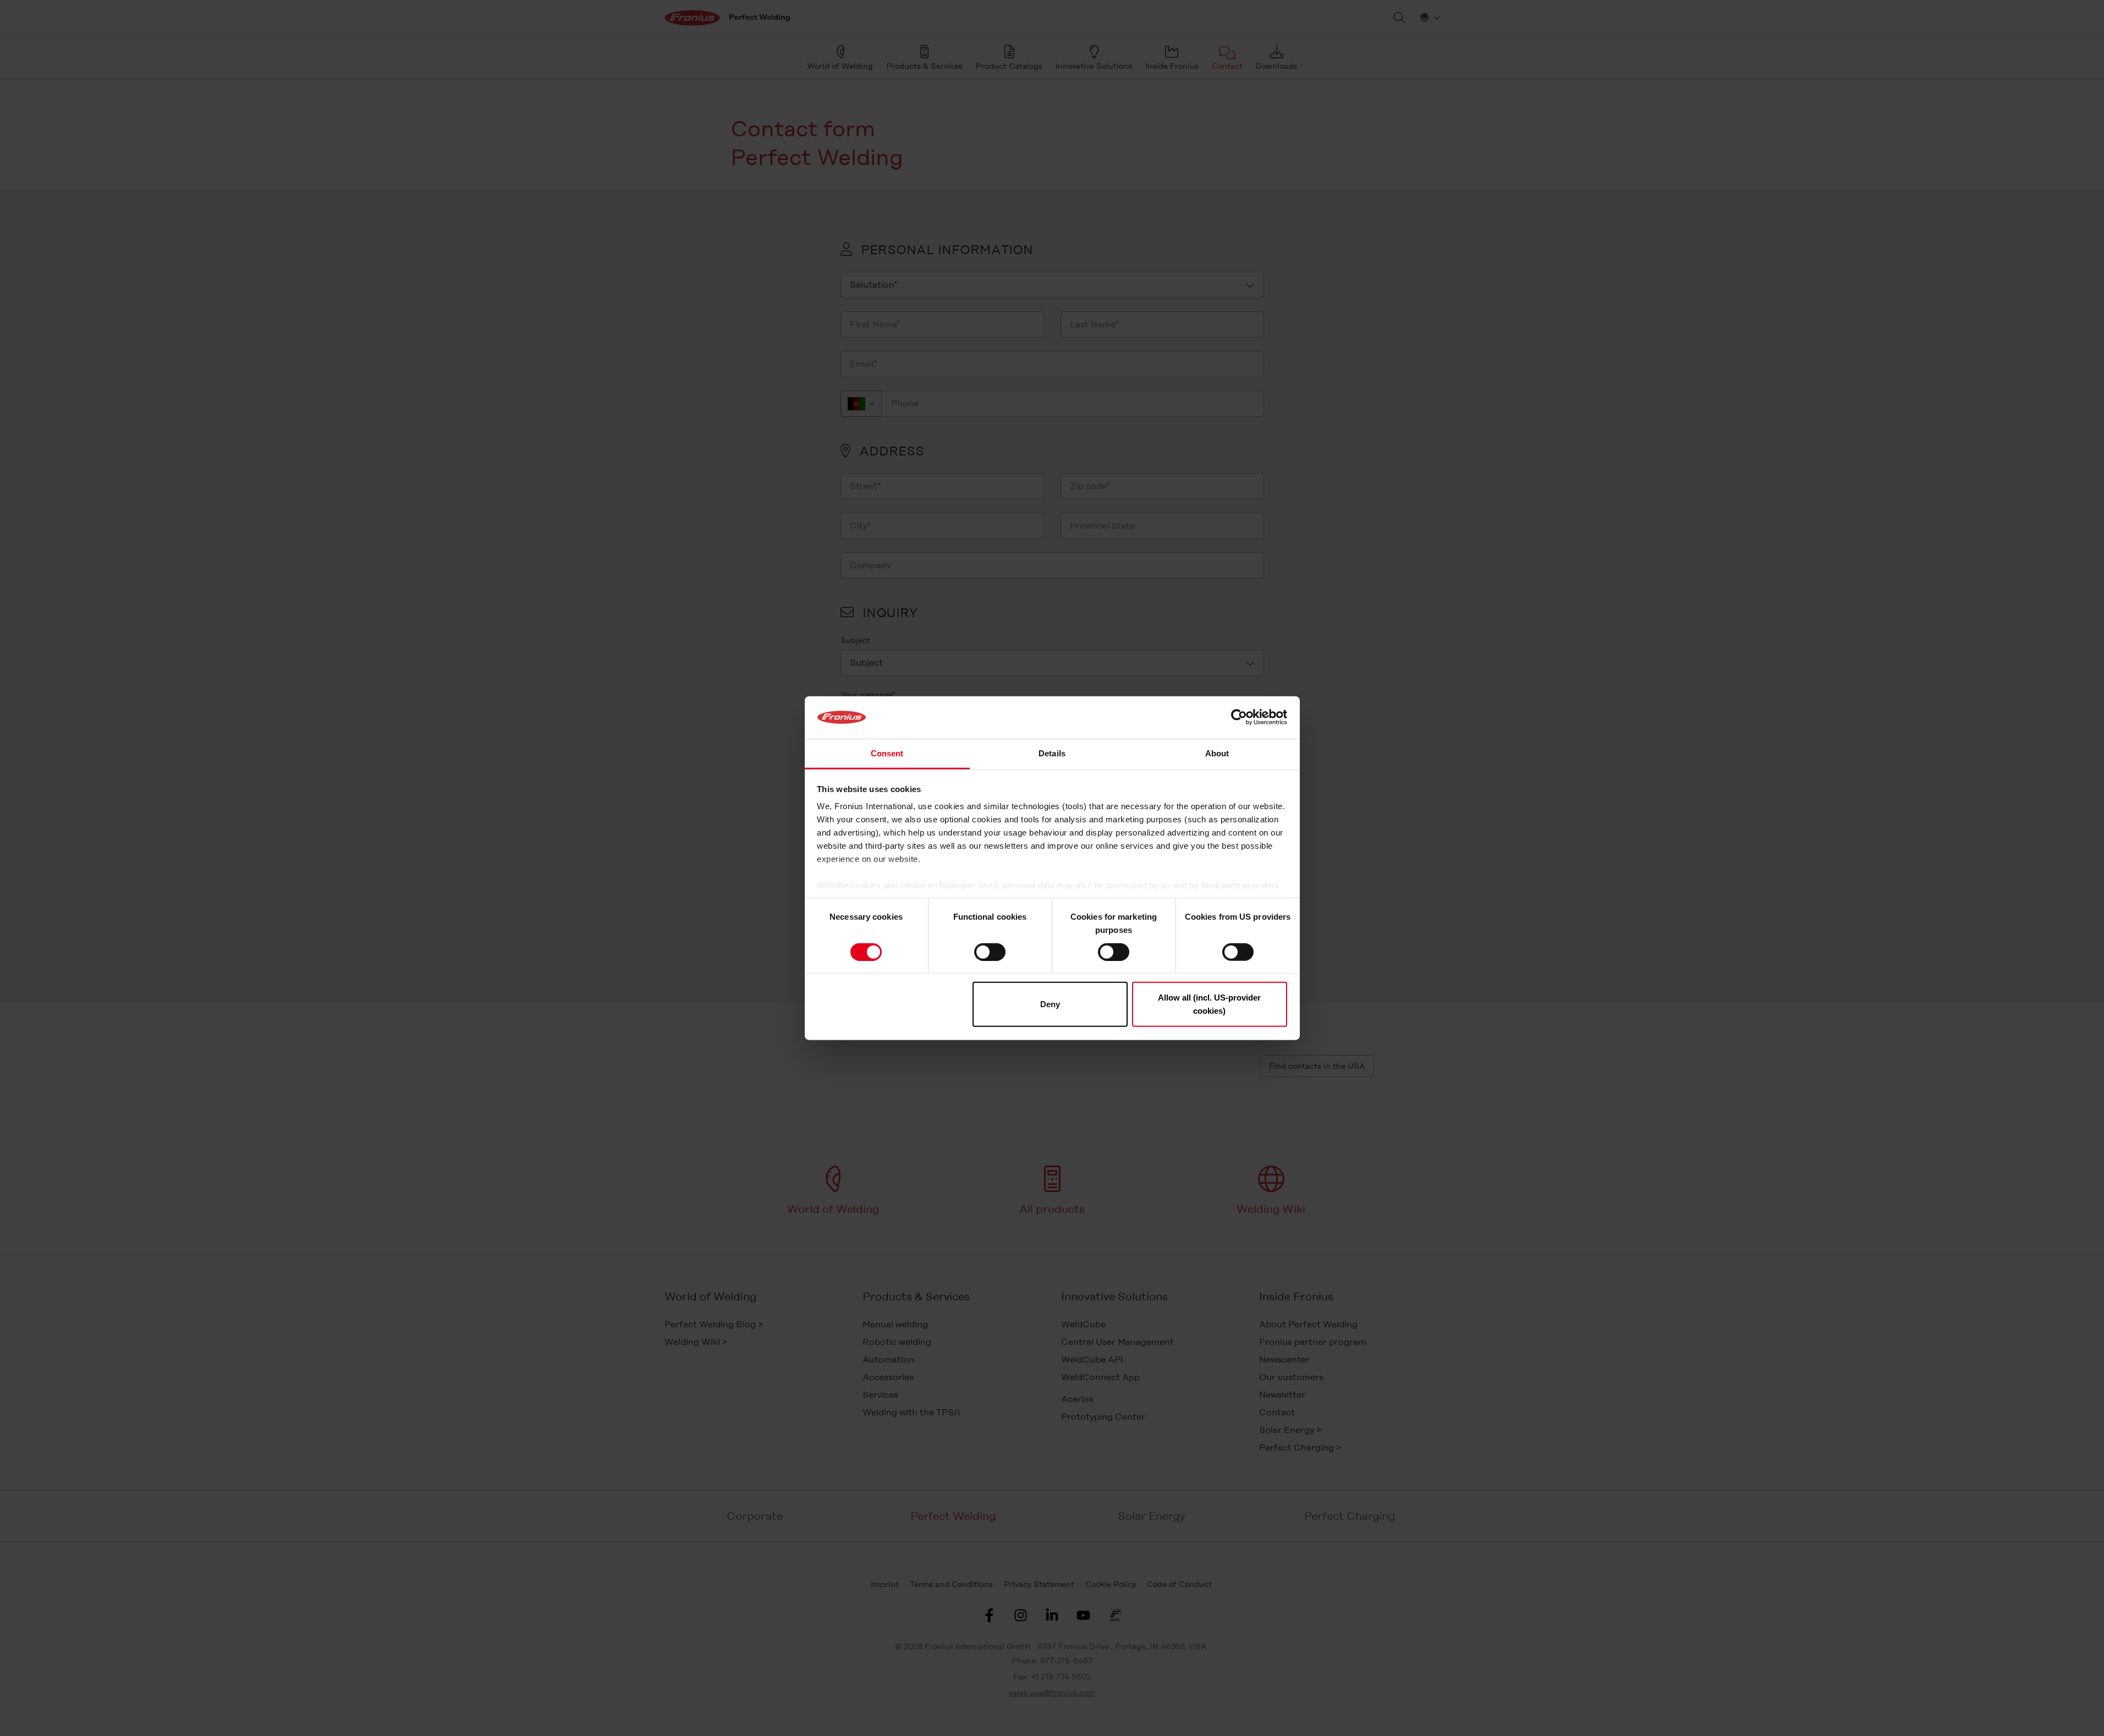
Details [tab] (1052, 753)
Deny (1050, 1004)
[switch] (990, 952)
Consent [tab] (887, 753)
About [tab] (1217, 753)
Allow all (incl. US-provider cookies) (1209, 1004)
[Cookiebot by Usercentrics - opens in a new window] (1239, 717)
